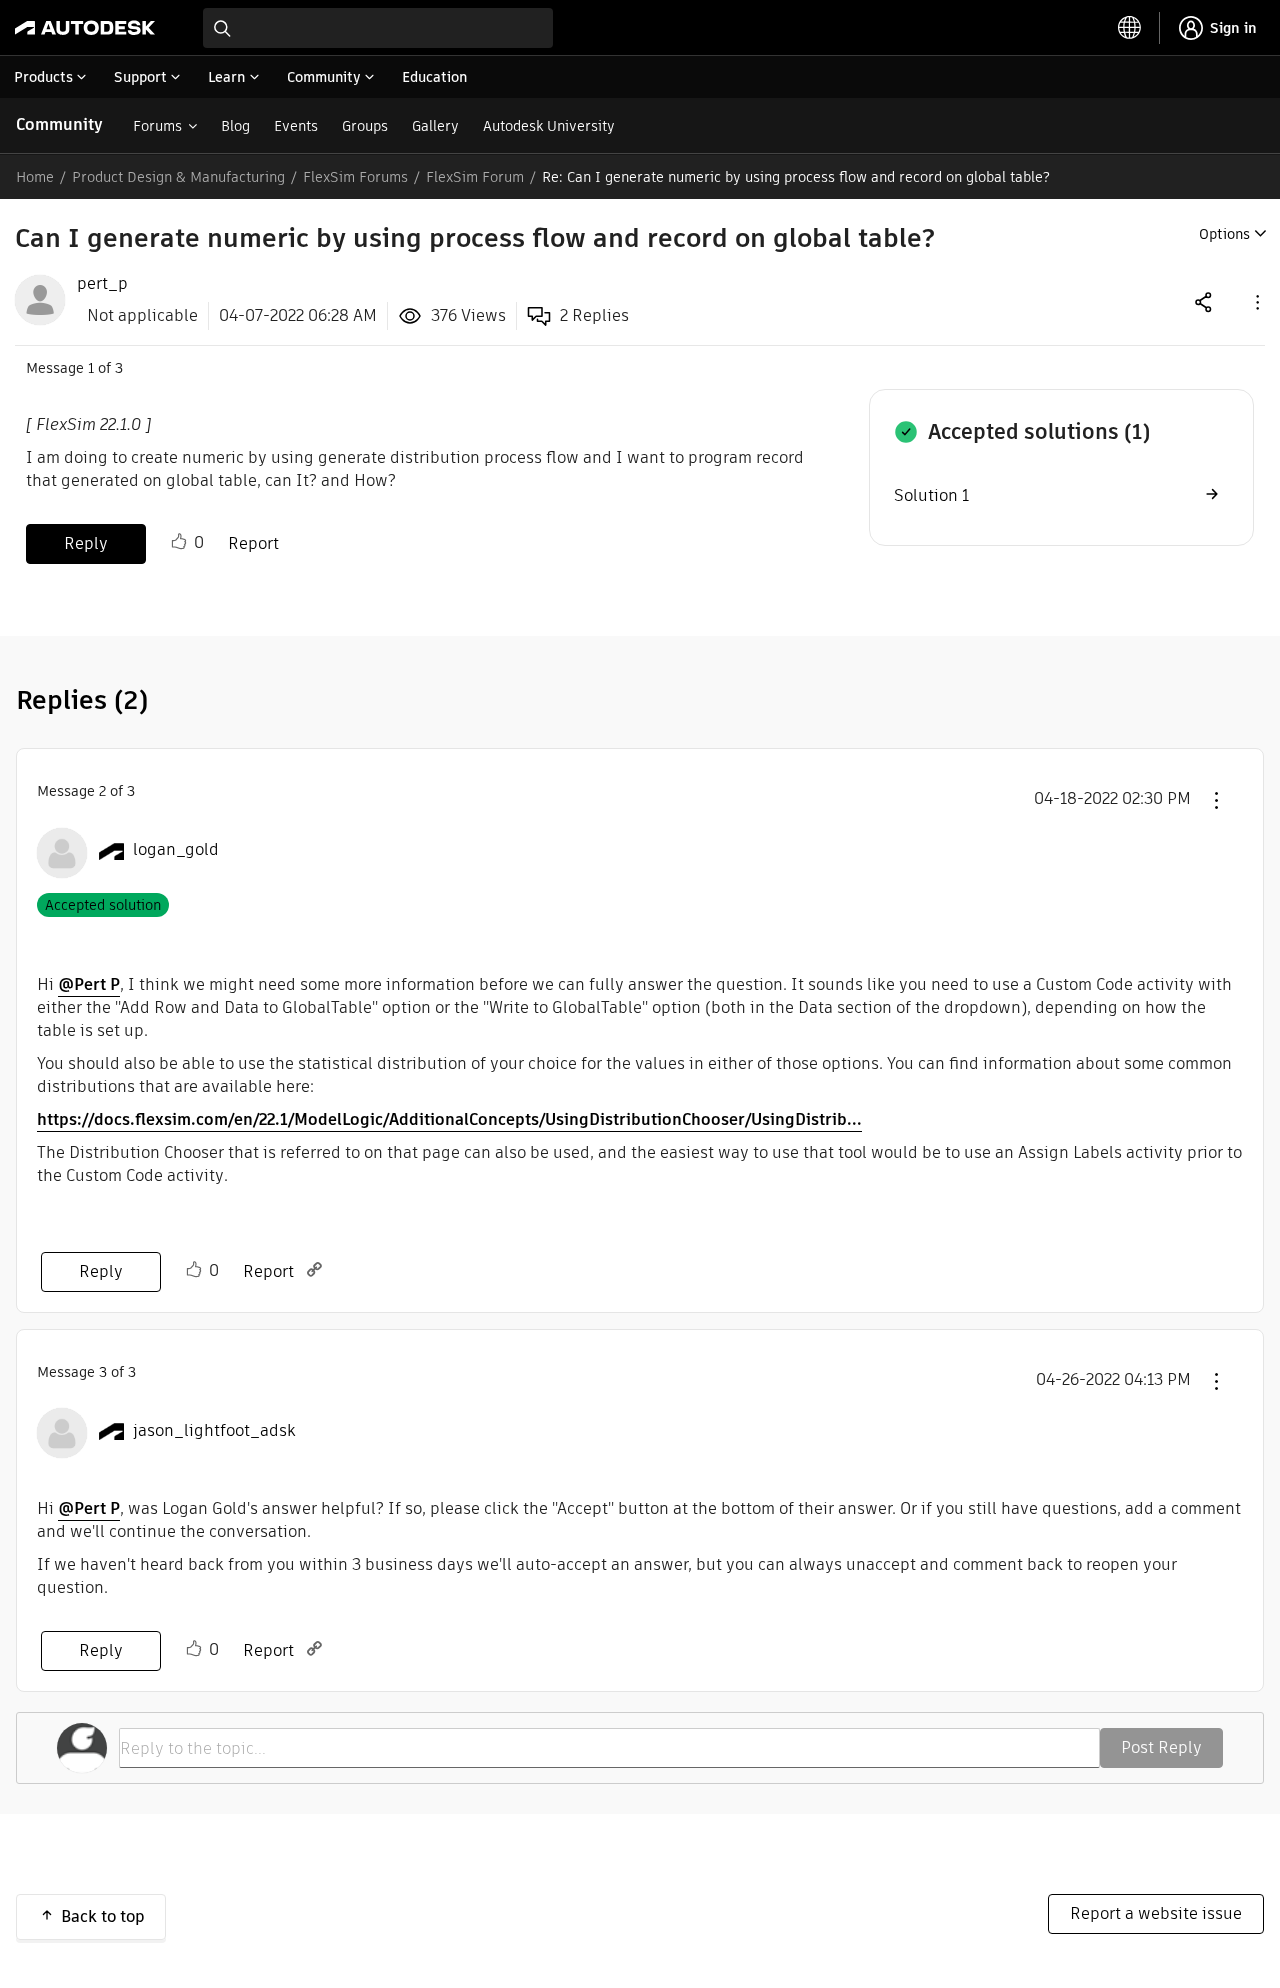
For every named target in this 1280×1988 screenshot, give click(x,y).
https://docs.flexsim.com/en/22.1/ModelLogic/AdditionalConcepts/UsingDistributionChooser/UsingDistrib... (449, 1119)
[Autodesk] (85, 28)
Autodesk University (549, 126)
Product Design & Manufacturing (178, 177)
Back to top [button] (103, 1916)
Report (253, 543)
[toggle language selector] (1130, 28)
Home (35, 177)
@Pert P (89, 984)
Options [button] (1224, 234)
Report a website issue (1156, 1913)
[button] (1256, 301)
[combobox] (378, 28)
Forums (157, 126)
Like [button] (179, 542)
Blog (235, 126)
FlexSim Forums (355, 177)
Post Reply (1161, 1747)
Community (59, 124)
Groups (365, 126)
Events (296, 126)
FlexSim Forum (475, 177)
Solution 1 (931, 495)
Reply (86, 543)
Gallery (435, 126)
